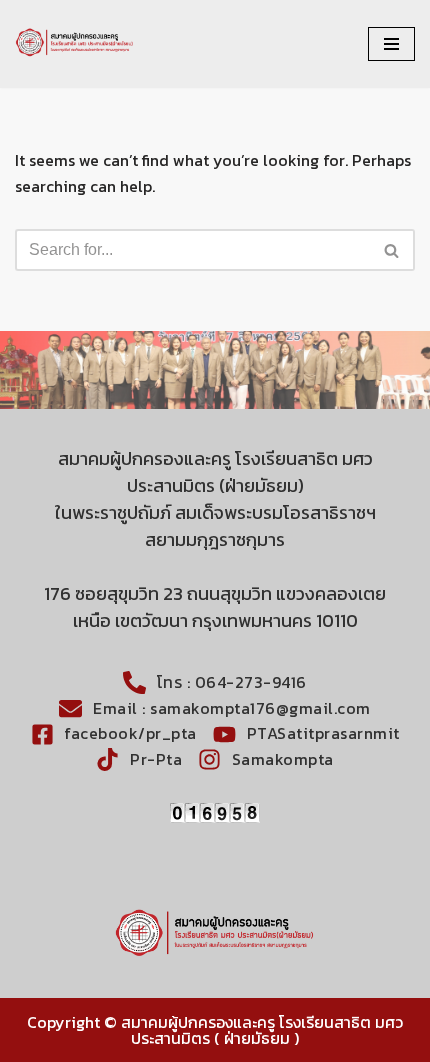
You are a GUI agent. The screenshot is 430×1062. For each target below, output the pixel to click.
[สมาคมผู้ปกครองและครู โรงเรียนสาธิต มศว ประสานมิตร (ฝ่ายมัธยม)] (75, 44)
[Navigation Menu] (391, 44)
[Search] (392, 250)
